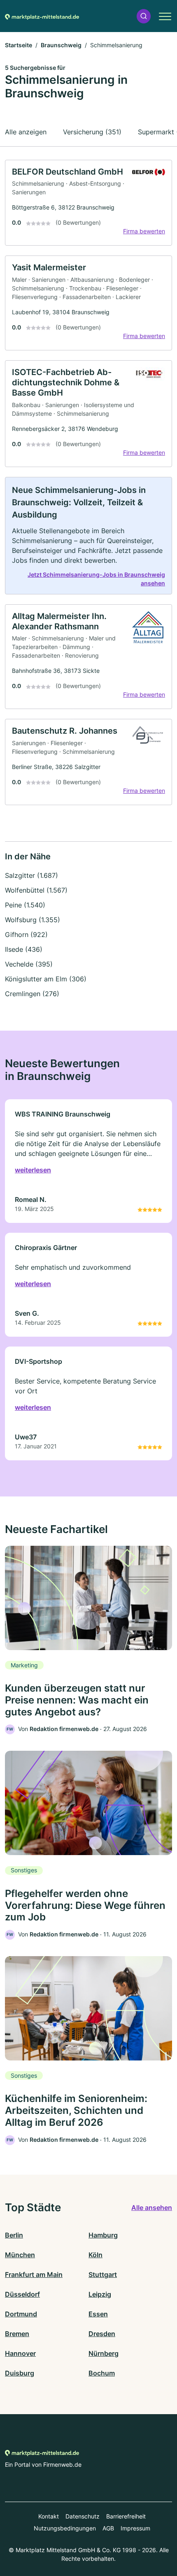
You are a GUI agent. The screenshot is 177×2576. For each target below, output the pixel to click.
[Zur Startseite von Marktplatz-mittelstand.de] (42, 16)
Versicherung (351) (92, 132)
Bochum (102, 2373)
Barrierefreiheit (126, 2516)
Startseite (19, 45)
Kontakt (49, 2516)
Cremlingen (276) (32, 994)
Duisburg (20, 2373)
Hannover (20, 2353)
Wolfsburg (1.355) (33, 920)
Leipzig (100, 2294)
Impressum (135, 2528)
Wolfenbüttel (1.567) (36, 890)
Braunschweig (61, 45)
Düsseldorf (22, 2294)
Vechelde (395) (29, 964)
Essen (98, 2314)
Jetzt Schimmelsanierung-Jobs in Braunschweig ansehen (96, 579)
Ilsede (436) (24, 949)
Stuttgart (103, 2274)
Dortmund (21, 2314)
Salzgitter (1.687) (31, 875)
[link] (88, 203)
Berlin (14, 2235)
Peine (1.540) (25, 905)
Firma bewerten (144, 231)
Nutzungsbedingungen (65, 2528)
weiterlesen (33, 1170)
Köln (95, 2255)
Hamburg (103, 2235)
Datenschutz (83, 2516)
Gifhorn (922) (26, 935)
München (20, 2255)
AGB (108, 2528)
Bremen (17, 2334)
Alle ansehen (152, 2208)
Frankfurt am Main (34, 2274)
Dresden (102, 2334)
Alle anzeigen (26, 132)
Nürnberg (104, 2353)
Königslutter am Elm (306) (46, 979)
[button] (144, 16)
